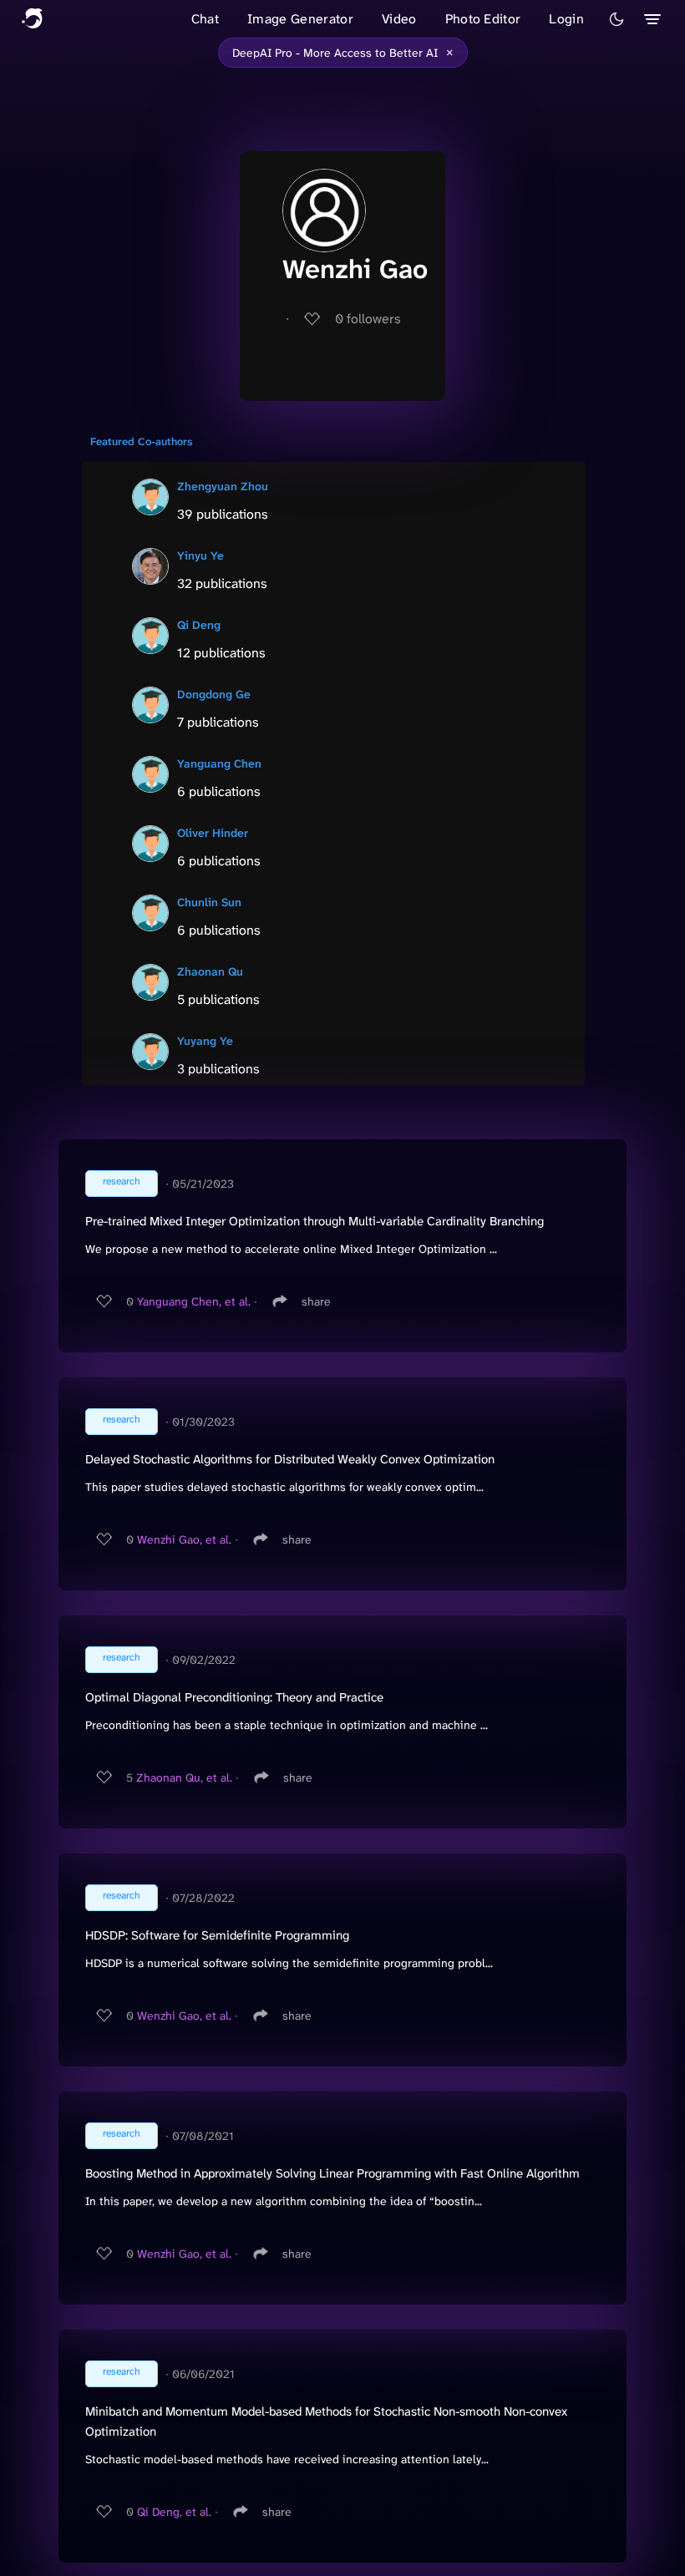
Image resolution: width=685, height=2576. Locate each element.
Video (399, 19)
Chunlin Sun (209, 902)
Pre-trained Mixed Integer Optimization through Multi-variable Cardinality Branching (315, 1221)
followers (368, 319)
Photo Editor (483, 19)
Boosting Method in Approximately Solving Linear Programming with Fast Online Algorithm (332, 2173)
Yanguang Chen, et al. (194, 1301)
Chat (205, 19)
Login (566, 19)
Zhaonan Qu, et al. (184, 1777)
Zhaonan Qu (210, 971)
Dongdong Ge (214, 694)
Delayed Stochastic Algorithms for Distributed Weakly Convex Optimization (290, 1459)
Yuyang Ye (205, 1041)
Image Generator (300, 19)
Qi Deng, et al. (174, 2512)
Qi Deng (199, 625)
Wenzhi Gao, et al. (184, 1539)
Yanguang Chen (219, 763)
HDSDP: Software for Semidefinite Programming (217, 1935)
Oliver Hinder (213, 833)
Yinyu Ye (200, 555)
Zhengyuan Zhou (223, 486)
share (316, 1301)
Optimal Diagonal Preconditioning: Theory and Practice (234, 1697)
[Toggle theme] (616, 19)
